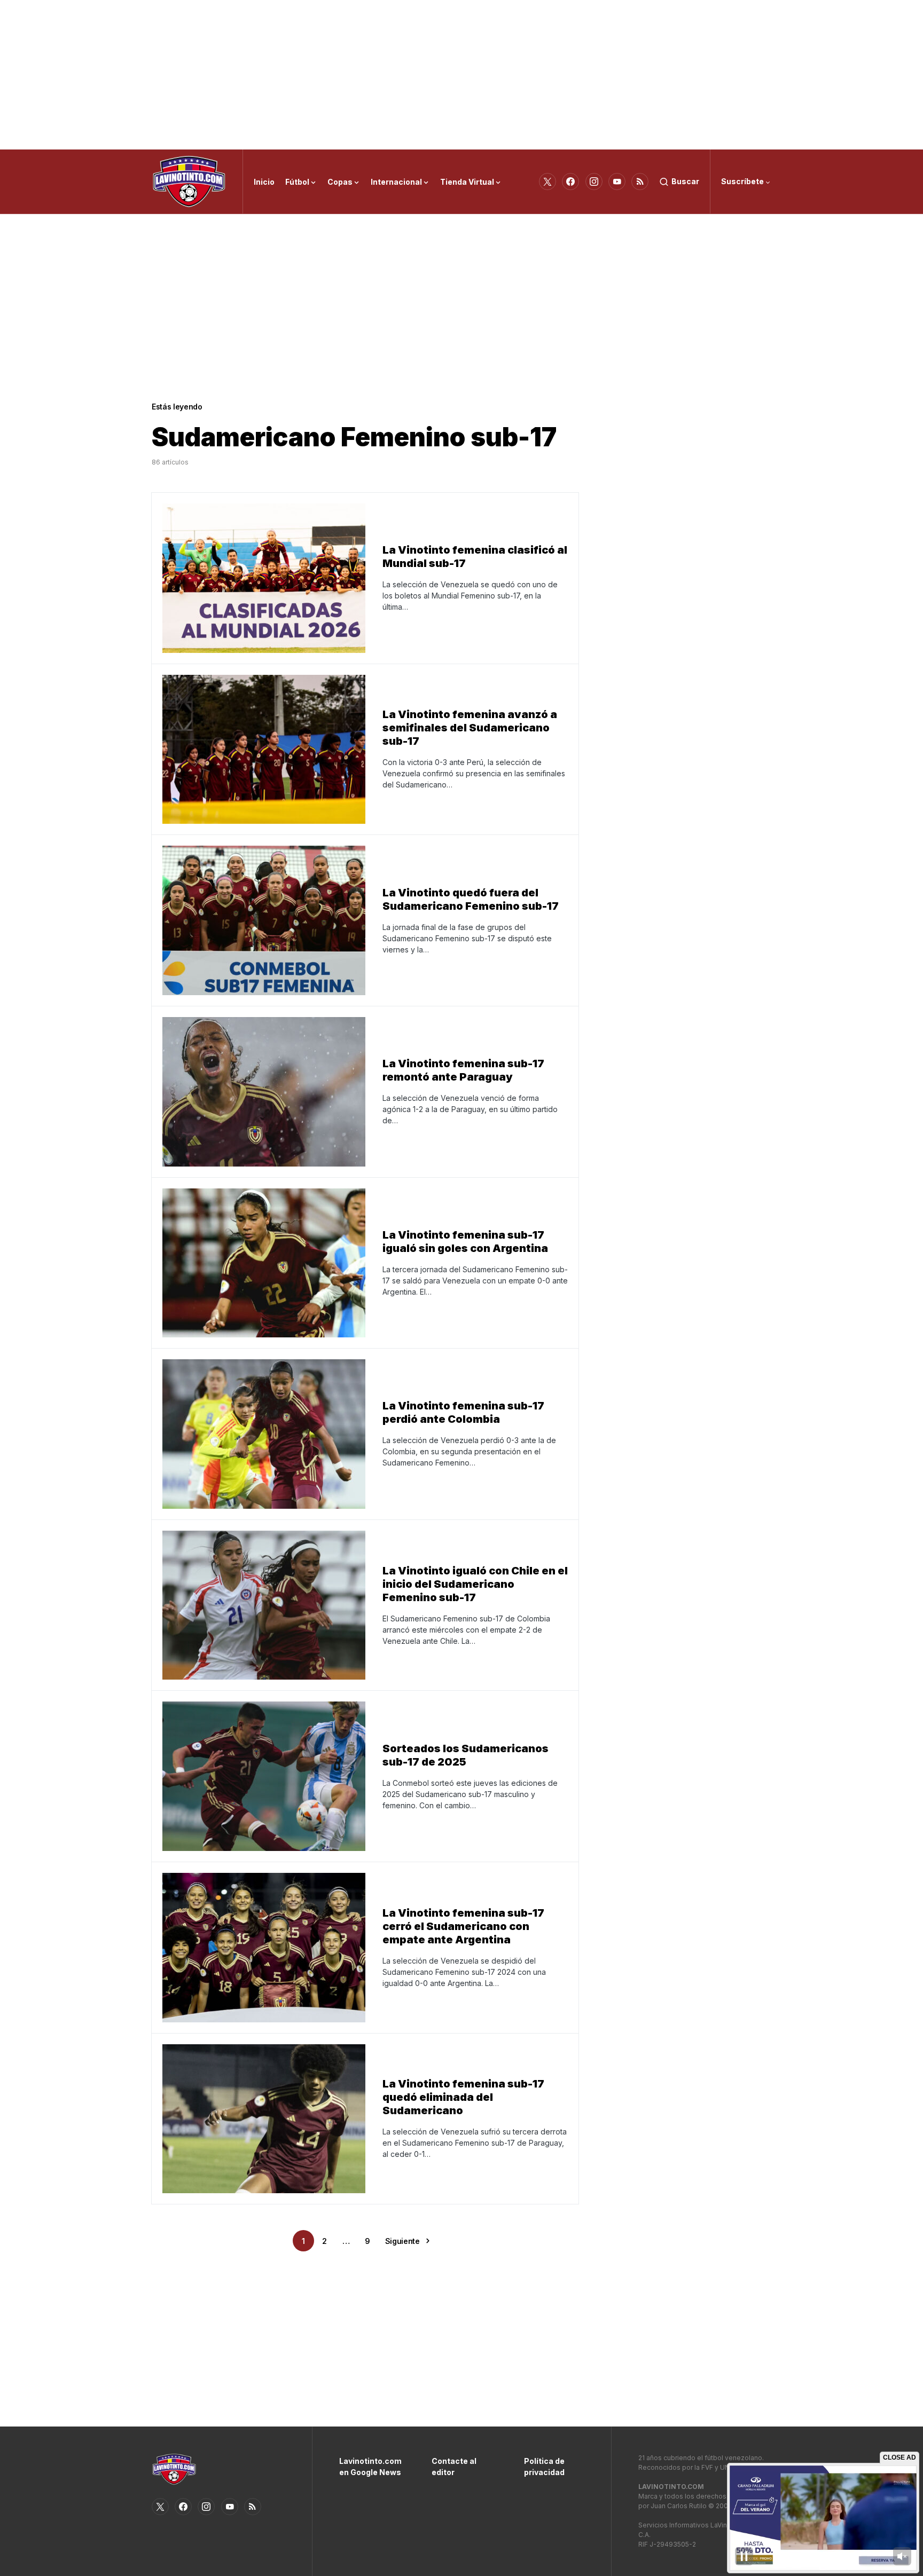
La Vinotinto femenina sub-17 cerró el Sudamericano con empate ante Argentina (463, 1926)
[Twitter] (547, 182)
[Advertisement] (461, 75)
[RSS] (640, 182)
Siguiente (402, 2241)
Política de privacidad (544, 2467)
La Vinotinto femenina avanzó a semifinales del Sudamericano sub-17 (470, 728)
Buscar (685, 181)
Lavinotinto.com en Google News (369, 2467)
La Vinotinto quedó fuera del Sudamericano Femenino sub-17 (471, 899)
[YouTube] (617, 182)
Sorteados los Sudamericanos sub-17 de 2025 (466, 1755)
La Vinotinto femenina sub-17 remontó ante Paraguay (463, 1070)
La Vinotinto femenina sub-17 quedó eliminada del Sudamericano (463, 2097)
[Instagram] (594, 182)
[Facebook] (570, 182)
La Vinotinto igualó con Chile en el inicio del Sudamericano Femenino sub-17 (475, 1584)
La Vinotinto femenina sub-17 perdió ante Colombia (463, 1412)
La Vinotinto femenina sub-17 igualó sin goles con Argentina (465, 1242)
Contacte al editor (454, 2467)
